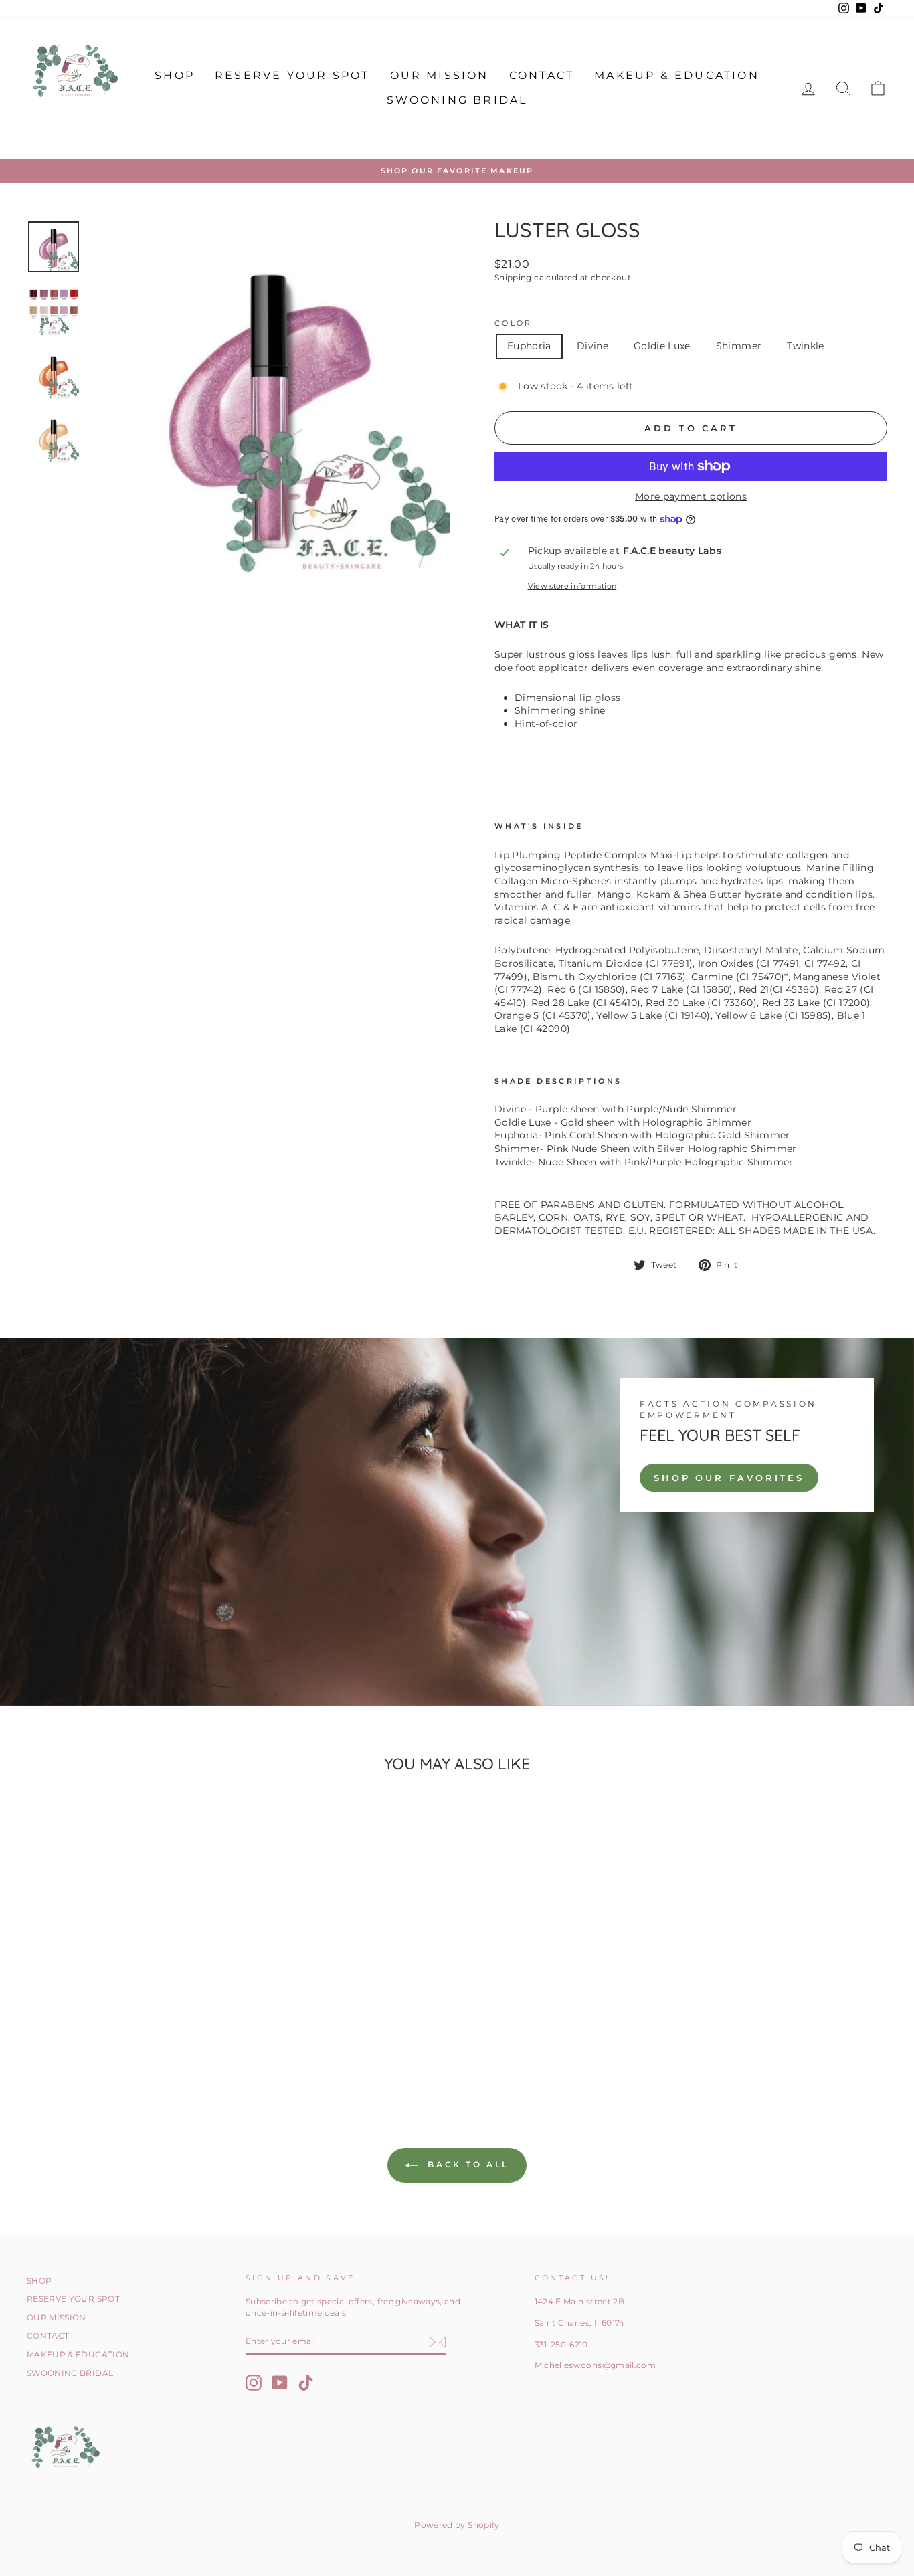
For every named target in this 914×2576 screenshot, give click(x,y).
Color (514, 323)
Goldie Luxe (662, 346)
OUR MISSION (440, 75)
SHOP (175, 75)
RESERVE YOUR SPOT (292, 75)
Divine (592, 346)
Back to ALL (466, 2164)
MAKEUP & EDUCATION (677, 75)
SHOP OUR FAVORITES (729, 1478)
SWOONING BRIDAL (457, 100)
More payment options (691, 496)
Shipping (513, 277)
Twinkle (805, 346)
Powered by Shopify (457, 2525)
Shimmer (739, 346)
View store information (572, 586)
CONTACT (542, 75)
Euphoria (529, 346)
